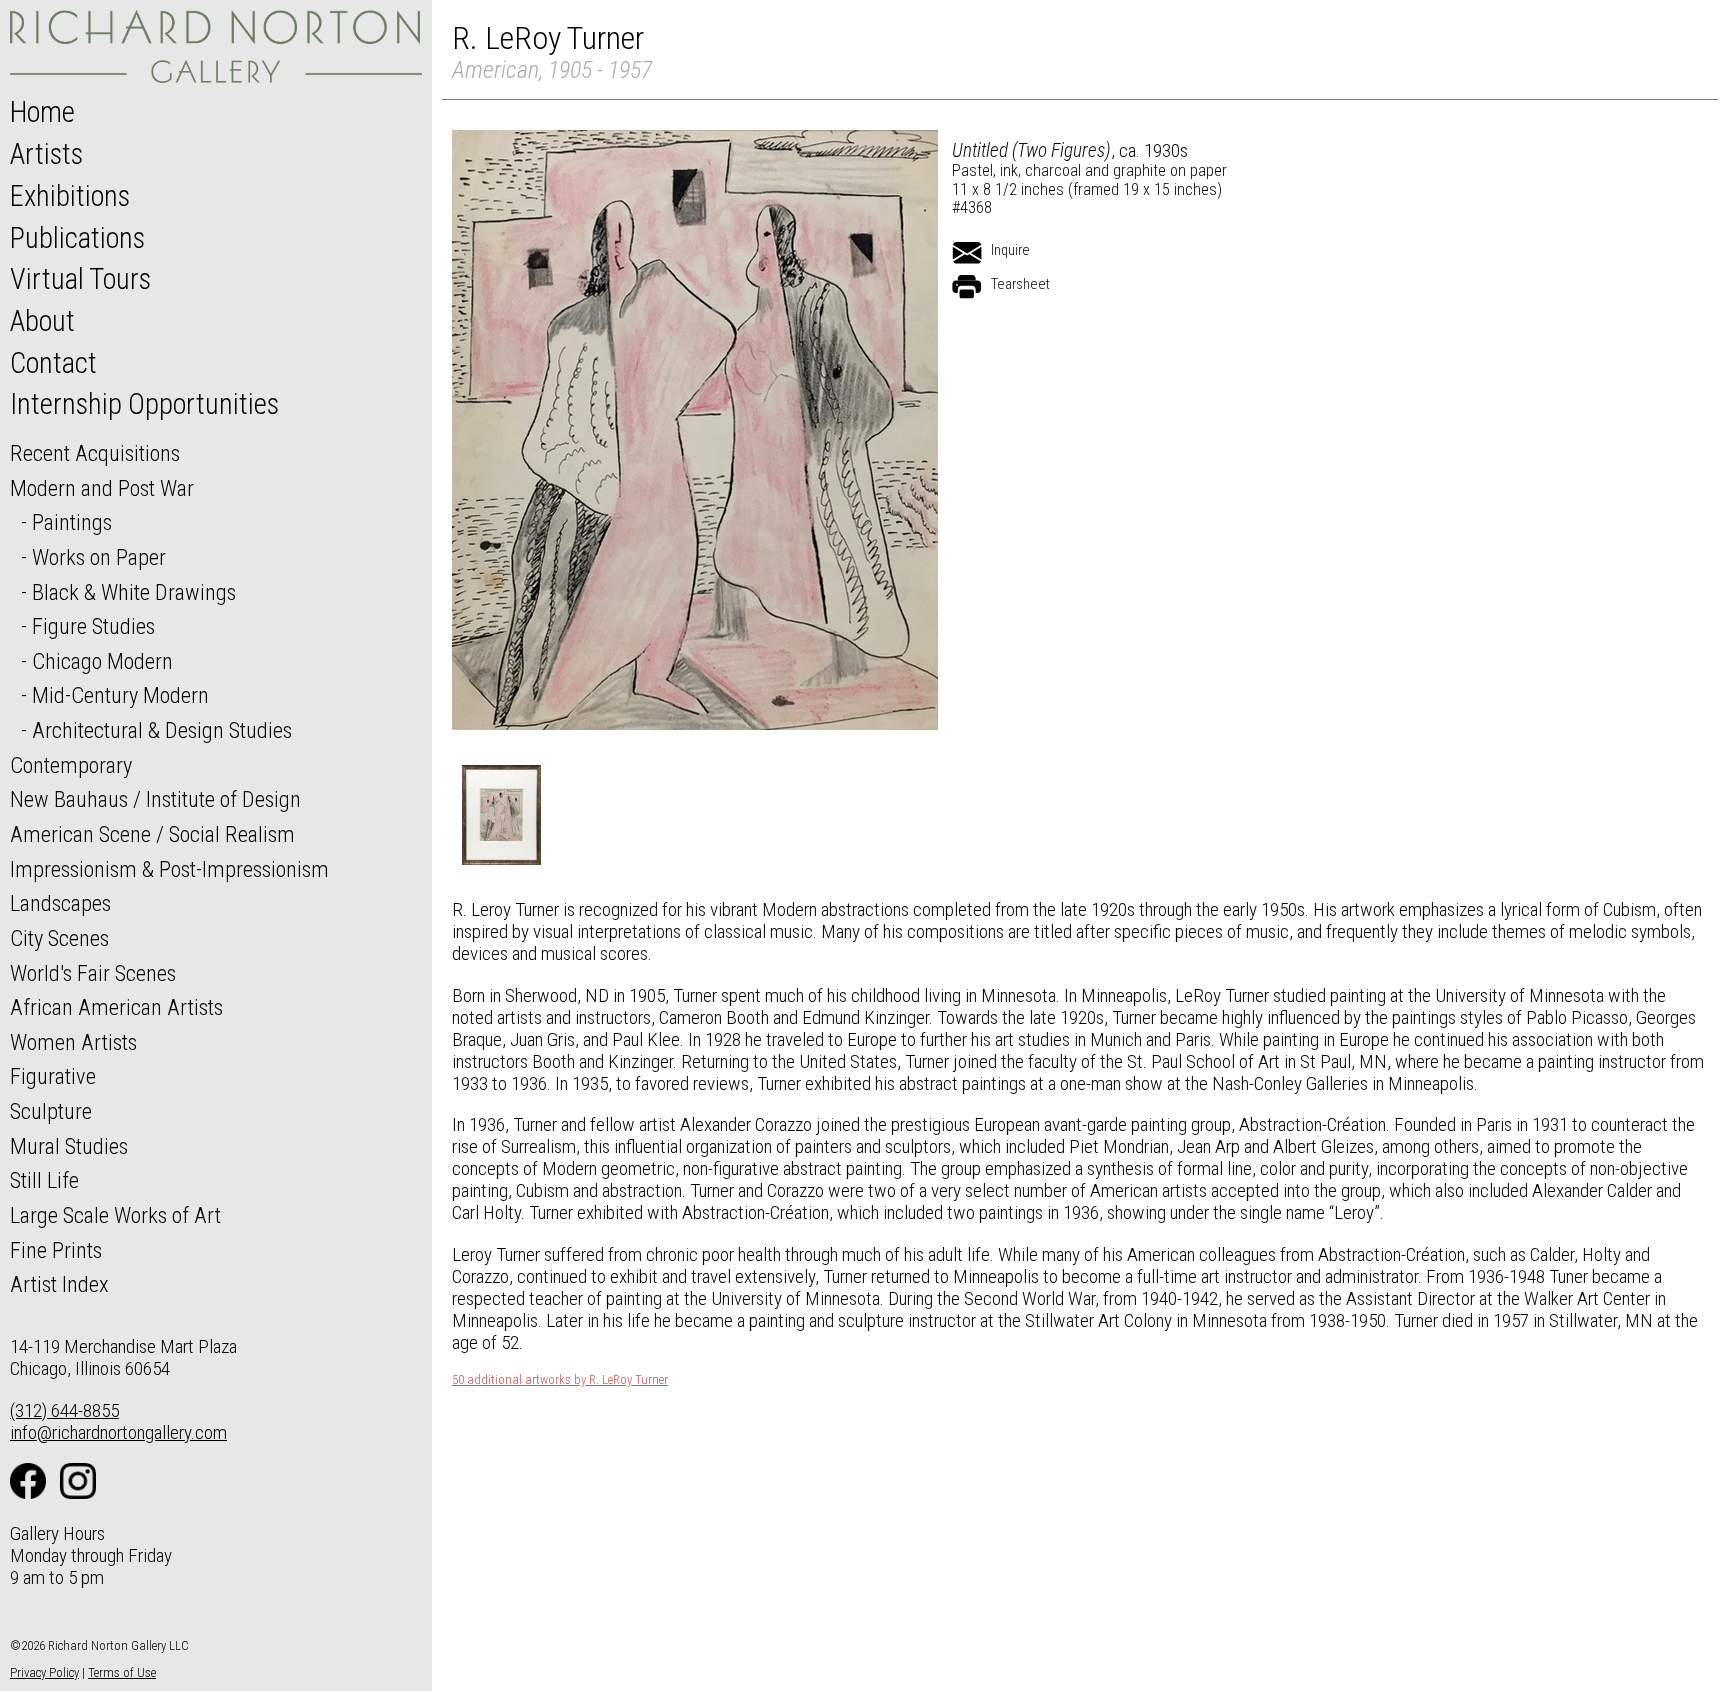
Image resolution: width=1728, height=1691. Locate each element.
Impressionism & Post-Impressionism (169, 869)
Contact (53, 363)
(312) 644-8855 (64, 1410)
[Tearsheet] (967, 287)
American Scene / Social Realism (152, 834)
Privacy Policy (44, 1672)
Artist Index (59, 1284)
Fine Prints (56, 1250)
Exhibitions (70, 196)
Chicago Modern (102, 661)
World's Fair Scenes (93, 973)
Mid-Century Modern (120, 695)
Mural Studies (69, 1146)
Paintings (72, 522)
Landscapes (60, 903)
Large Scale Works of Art (115, 1215)
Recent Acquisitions (95, 453)
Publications (77, 238)
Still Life (44, 1180)
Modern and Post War (102, 488)
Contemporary (71, 765)
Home (42, 112)
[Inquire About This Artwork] (967, 253)
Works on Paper (99, 557)
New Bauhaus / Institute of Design (155, 799)
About (42, 321)
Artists (46, 154)
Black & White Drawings (134, 592)
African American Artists (116, 1007)
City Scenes (59, 938)
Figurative (53, 1076)
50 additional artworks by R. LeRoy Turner (560, 1380)
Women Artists (73, 1042)
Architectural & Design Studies (162, 730)
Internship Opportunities (144, 404)
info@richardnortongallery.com (118, 1432)
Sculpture (51, 1111)
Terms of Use (122, 1672)
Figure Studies (93, 626)
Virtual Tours (80, 279)
